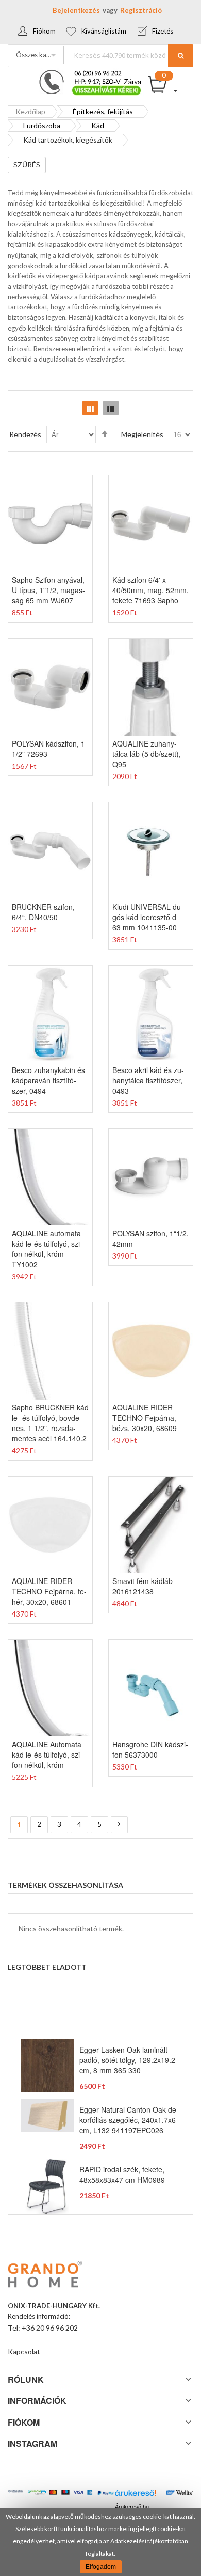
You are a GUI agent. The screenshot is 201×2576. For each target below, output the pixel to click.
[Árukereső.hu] (135, 2495)
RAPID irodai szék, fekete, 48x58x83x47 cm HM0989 (122, 2175)
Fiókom (44, 31)
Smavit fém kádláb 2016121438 (143, 1586)
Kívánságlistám (104, 31)
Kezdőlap (30, 111)
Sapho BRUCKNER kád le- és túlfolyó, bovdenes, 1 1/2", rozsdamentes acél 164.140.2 (50, 1423)
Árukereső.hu (132, 2507)
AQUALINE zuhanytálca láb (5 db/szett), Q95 (147, 754)
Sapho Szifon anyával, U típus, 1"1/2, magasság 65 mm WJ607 (48, 590)
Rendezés (25, 434)
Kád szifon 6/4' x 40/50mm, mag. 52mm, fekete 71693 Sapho (150, 590)
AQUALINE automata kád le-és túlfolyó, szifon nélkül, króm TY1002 (47, 1249)
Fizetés (163, 31)
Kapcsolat (24, 2352)
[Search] (181, 56)
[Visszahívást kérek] (86, 73)
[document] (100, 2542)
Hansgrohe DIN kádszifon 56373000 (150, 1749)
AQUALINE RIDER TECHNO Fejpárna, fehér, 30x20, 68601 (49, 1591)
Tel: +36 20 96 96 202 (43, 2328)
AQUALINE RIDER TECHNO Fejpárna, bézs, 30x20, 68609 (145, 1418)
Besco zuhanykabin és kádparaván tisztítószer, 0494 (48, 1080)
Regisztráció (141, 10)
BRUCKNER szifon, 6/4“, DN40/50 (43, 912)
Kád (98, 125)
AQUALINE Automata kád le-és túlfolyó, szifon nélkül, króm (47, 1755)
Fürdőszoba (42, 125)
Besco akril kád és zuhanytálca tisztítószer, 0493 (148, 1080)
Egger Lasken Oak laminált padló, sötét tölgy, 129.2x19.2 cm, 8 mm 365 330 (127, 2060)
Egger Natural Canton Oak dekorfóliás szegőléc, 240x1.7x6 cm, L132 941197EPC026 (129, 2120)
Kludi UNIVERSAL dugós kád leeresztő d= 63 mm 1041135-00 (148, 917)
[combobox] (128, 55)
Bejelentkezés (76, 10)
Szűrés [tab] (27, 165)
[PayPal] (106, 2493)
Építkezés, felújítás (103, 111)
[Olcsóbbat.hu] (15, 2495)
